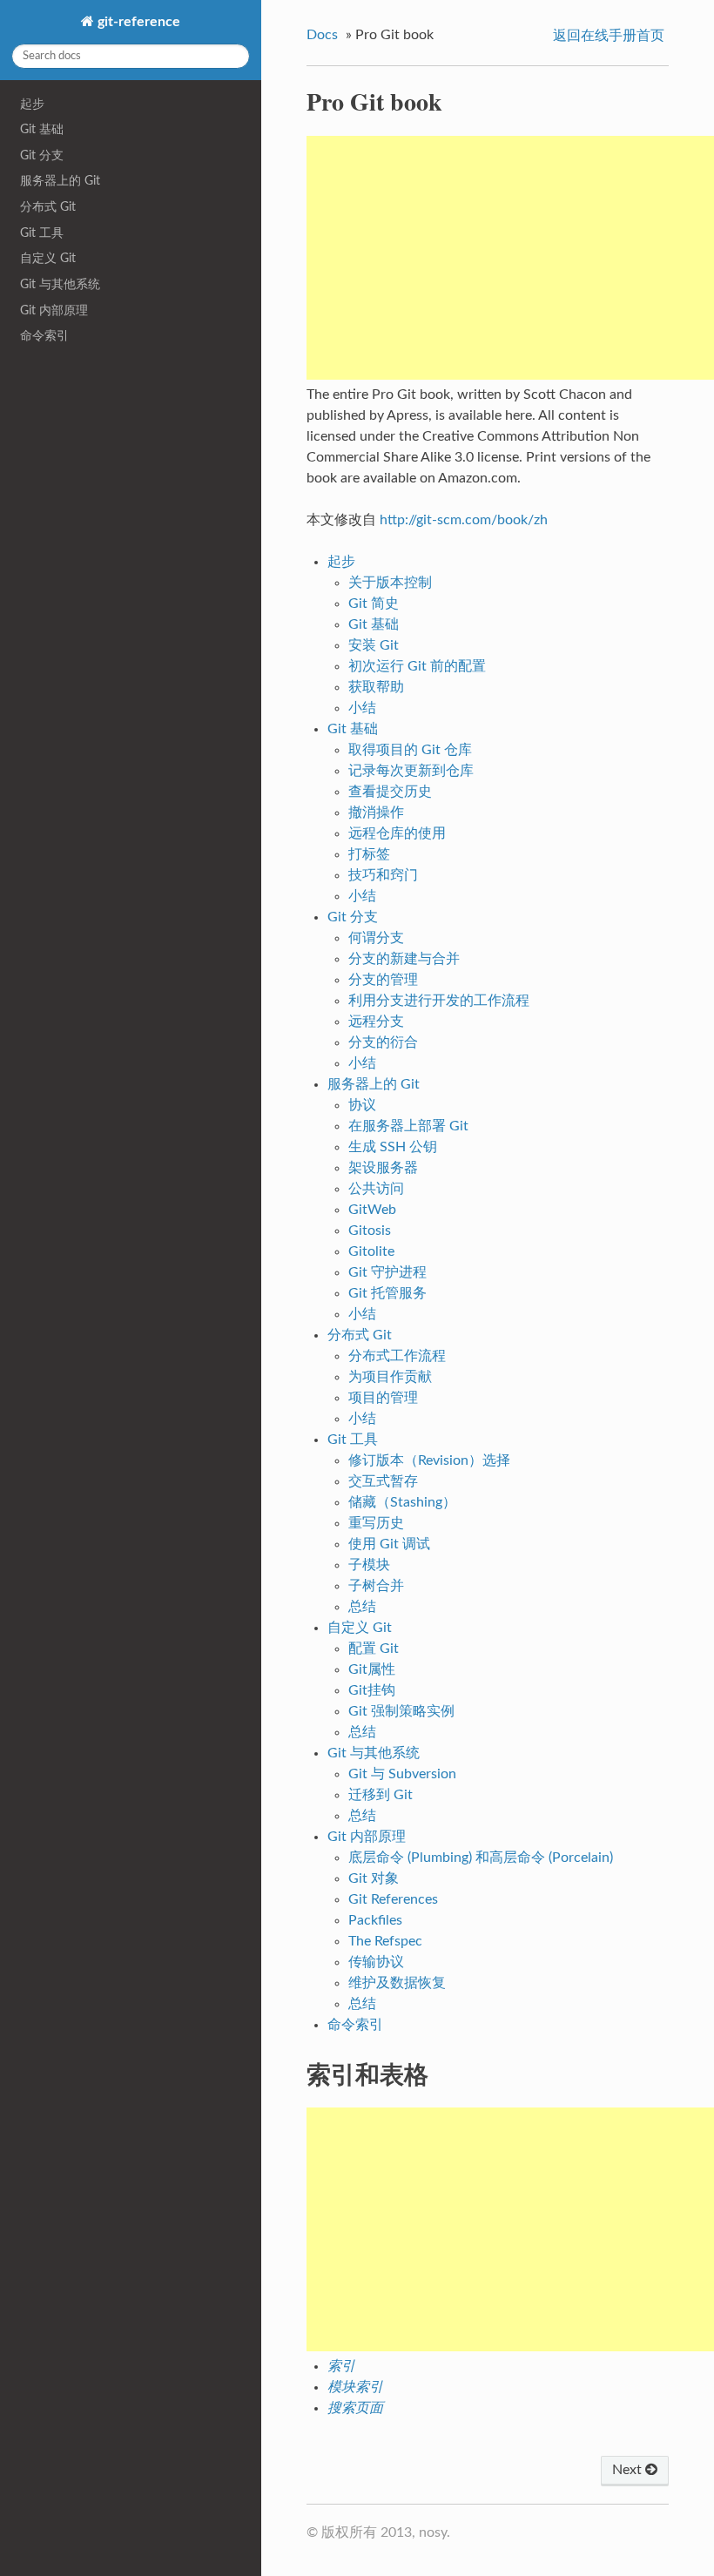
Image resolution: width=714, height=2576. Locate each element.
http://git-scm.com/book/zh (464, 520)
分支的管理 (383, 980)
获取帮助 (376, 687)
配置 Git (374, 1649)
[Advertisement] (510, 258)
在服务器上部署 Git (408, 1126)
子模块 (369, 1565)
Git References (393, 1899)
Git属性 (372, 1669)
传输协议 (376, 1962)
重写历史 (376, 1523)
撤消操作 (376, 813)
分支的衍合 (383, 1042)
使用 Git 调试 (389, 1544)
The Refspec (385, 1941)
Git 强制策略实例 (401, 1711)
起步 (32, 104)
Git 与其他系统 (60, 284)
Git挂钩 (372, 1690)
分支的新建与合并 (404, 959)
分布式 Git (48, 207)
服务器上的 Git (60, 181)
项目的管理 (383, 1398)
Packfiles (375, 1920)
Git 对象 (374, 1878)
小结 (362, 708)
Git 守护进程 (387, 1272)
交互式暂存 (383, 1481)
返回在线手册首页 (609, 36)
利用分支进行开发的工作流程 (439, 1001)
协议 (362, 1105)
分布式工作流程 (397, 1356)
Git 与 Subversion (402, 1774)
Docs (322, 35)
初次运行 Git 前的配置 (417, 666)
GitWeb (372, 1210)
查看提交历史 (390, 792)
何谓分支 (376, 938)
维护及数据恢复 (397, 1983)
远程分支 (376, 1022)
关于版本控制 (390, 583)
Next (629, 2470)
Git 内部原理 (54, 310)
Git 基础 (42, 129)
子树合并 (376, 1586)
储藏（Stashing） (402, 1502)
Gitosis (370, 1231)
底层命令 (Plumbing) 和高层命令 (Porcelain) (481, 1858)
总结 (362, 1607)
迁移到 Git (381, 1795)
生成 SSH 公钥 (393, 1147)
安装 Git (374, 645)
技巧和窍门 (383, 875)
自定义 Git (48, 258)
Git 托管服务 (387, 1293)
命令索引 (44, 336)
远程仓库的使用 (397, 833)
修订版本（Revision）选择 (429, 1460)
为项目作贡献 (390, 1377)
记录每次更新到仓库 (411, 771)
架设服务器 (383, 1168)
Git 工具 (42, 233)
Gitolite (371, 1251)
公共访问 (376, 1189)
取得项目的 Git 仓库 (410, 750)
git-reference (137, 22)
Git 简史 (374, 604)
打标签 (369, 854)
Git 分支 (42, 155)
